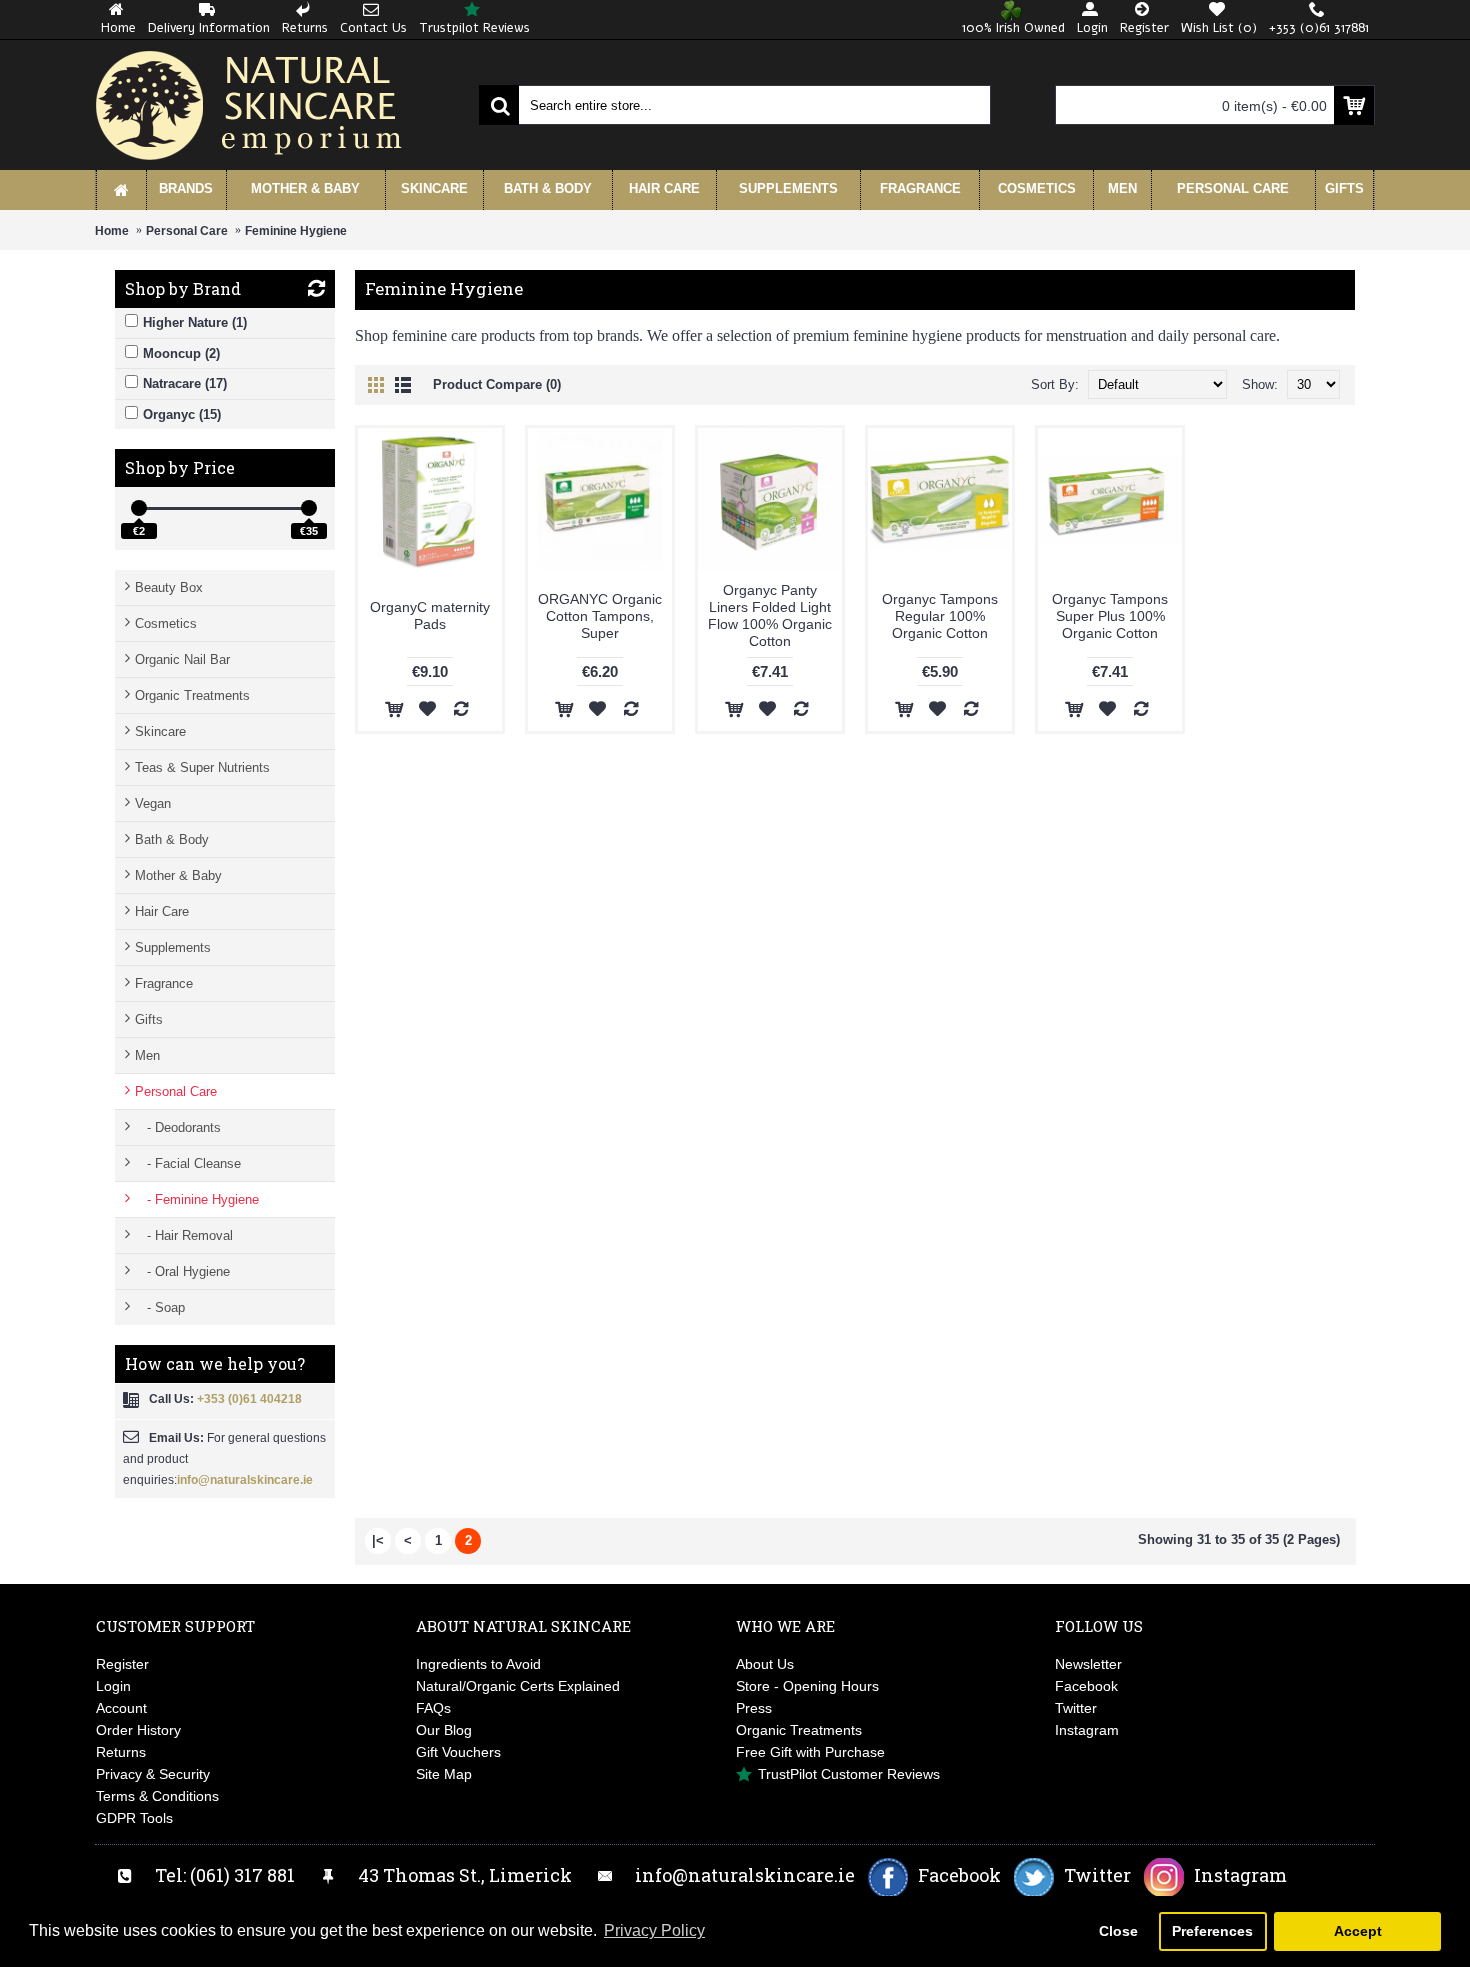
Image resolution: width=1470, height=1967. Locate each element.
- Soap (160, 1307)
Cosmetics (166, 623)
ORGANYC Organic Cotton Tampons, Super (600, 616)
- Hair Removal (184, 1235)
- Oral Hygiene (182, 1271)
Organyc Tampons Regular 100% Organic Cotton (940, 616)
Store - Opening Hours (807, 1686)
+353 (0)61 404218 (249, 1399)
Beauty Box (169, 587)
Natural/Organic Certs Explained (518, 1686)
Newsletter (1088, 1664)
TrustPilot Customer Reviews (849, 1774)
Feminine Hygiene (296, 231)
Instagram (1087, 1730)
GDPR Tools (134, 1818)
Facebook (1086, 1686)
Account (121, 1708)
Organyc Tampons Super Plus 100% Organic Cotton (1110, 616)
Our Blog (444, 1730)
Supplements (173, 947)
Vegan (153, 803)
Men (147, 1055)
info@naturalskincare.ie (245, 1480)
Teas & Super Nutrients (202, 767)
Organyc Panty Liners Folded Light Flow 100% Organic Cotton (770, 615)
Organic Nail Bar (182, 659)
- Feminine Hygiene (197, 1199)
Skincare (160, 731)
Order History (138, 1730)
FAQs (433, 1708)
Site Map (444, 1774)
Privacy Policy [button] (654, 1930)
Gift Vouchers (458, 1752)
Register (122, 1664)
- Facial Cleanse (188, 1163)
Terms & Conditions (157, 1796)
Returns (121, 1752)
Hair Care (162, 911)
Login (113, 1686)
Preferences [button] (1212, 1931)
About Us (765, 1664)
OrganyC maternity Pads (430, 615)
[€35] (309, 508)
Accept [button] (1358, 1931)
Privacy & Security (153, 1774)
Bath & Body (172, 839)
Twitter (1076, 1708)
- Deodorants (178, 1127)
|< (378, 1540)
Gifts (149, 1019)
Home (112, 231)
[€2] (139, 508)
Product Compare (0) (497, 384)
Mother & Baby (178, 875)
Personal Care (187, 231)
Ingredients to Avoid (478, 1664)
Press (754, 1708)
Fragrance (164, 983)
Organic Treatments (192, 695)
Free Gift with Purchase (810, 1752)
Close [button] (1118, 1931)
